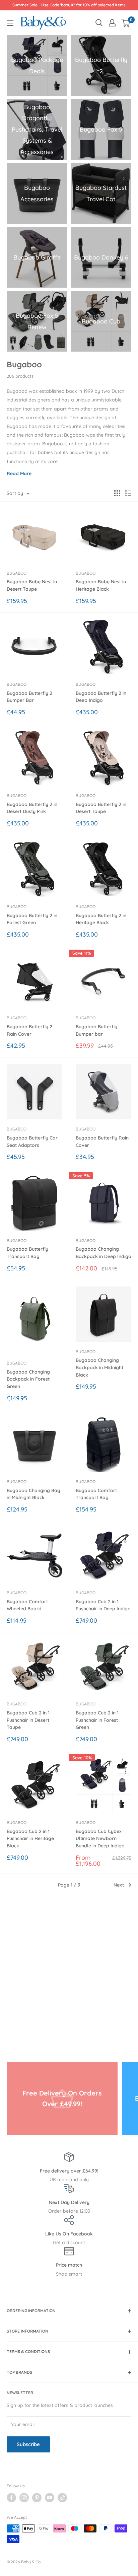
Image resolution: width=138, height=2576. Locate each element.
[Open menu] (10, 23)
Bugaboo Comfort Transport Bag (96, 1494)
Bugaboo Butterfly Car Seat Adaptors (32, 1142)
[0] (126, 23)
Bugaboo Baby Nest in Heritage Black (101, 585)
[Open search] (99, 23)
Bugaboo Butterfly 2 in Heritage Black (101, 919)
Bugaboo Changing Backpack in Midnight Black (99, 1367)
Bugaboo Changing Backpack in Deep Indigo (103, 1253)
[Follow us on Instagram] (24, 2498)
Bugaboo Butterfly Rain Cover (102, 1142)
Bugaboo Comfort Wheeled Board (27, 1605)
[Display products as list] (128, 493)
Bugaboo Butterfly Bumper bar (96, 1030)
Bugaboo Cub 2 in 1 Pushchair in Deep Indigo (103, 1605)
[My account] (112, 23)
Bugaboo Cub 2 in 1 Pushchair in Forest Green (97, 1720)
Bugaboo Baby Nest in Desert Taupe (32, 585)
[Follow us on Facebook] (11, 2498)
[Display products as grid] (117, 493)
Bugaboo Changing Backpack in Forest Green (28, 1379)
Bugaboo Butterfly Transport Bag (27, 1253)
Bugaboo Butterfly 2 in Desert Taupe (101, 808)
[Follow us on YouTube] (50, 2498)
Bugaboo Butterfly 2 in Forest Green (32, 919)
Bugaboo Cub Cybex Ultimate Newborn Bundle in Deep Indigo (100, 1838)
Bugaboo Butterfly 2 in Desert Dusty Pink (32, 808)
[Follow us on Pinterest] (37, 2498)
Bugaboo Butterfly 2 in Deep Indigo (101, 697)
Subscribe (28, 2444)
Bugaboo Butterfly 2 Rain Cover (29, 1030)
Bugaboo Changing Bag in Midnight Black (33, 1494)
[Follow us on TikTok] (62, 2498)
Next (119, 1885)
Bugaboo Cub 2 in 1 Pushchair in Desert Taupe (28, 1720)
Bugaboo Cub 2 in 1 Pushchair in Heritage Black (30, 1838)
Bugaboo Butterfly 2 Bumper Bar (29, 697)
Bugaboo (17, 573)
